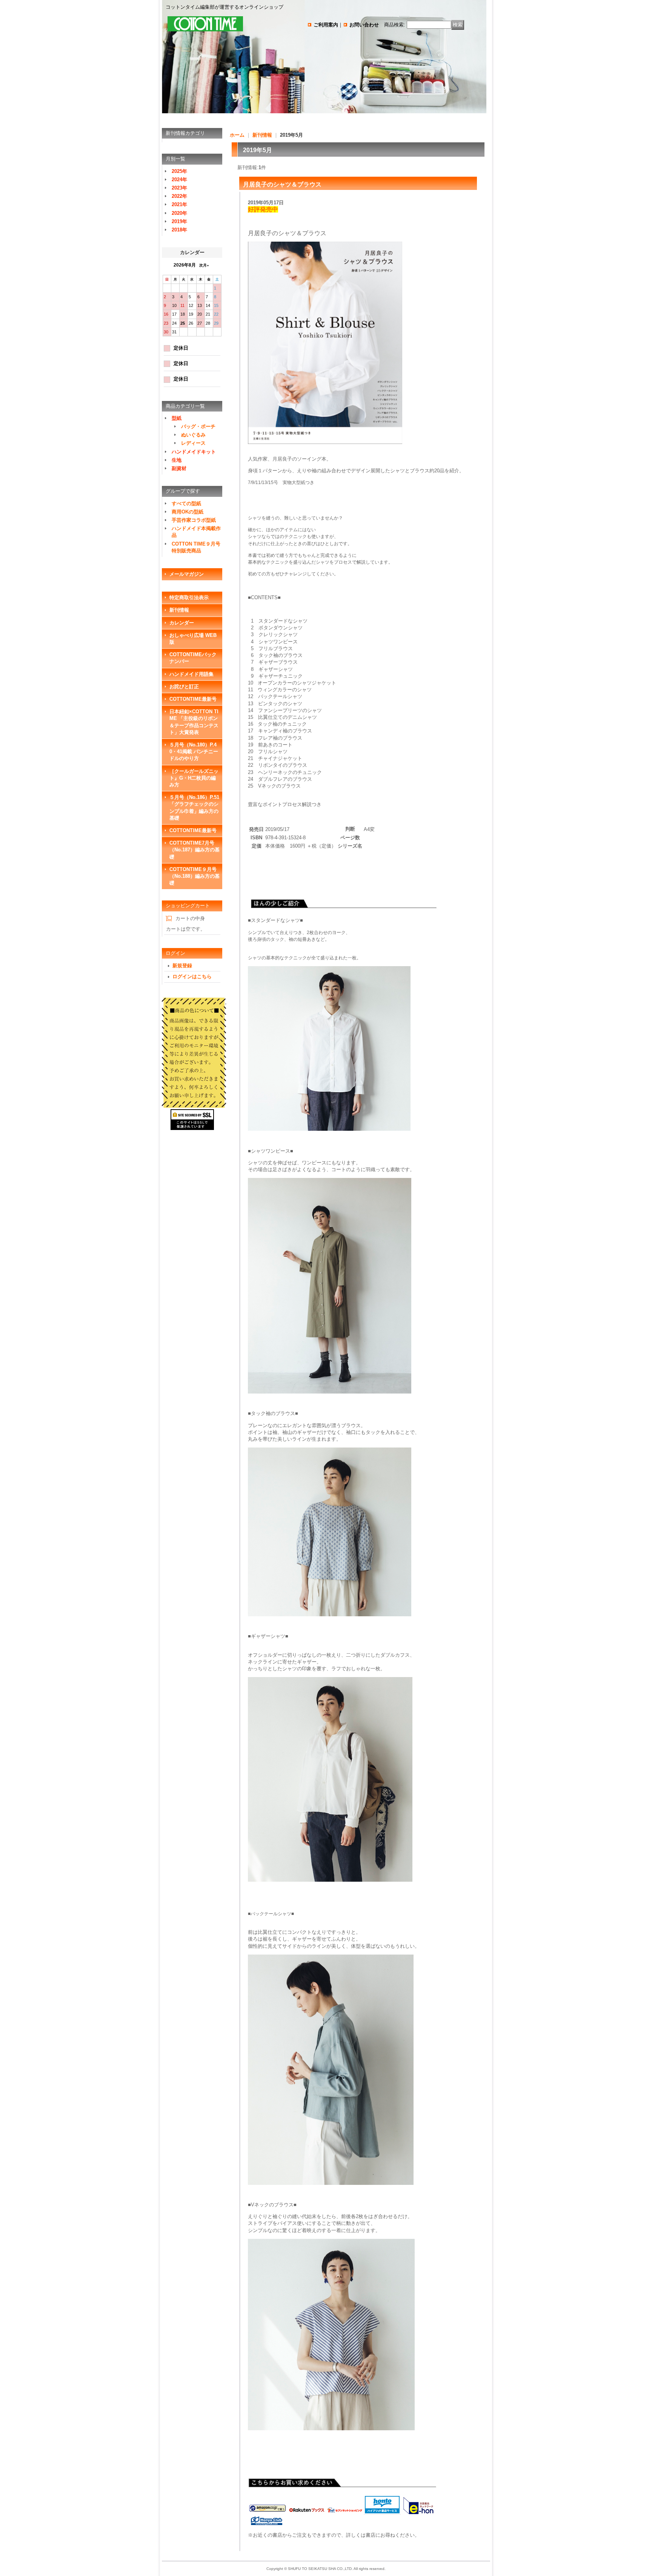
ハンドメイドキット (194, 452)
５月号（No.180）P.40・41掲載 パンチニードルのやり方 (194, 752)
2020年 (179, 213)
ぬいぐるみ (193, 435)
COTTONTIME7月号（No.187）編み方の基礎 (195, 850)
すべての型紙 (186, 503)
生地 (177, 460)
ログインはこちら (192, 977)
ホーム (237, 135)
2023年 (179, 188)
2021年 (179, 204)
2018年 (179, 230)
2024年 (179, 180)
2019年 (179, 221)
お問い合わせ (364, 25)
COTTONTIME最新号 (193, 699)
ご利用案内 (326, 25)
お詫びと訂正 (184, 687)
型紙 (177, 418)
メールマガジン (187, 574)
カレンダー (182, 623)
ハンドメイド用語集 (191, 674)
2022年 (179, 196)
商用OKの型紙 (188, 512)
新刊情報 (179, 610)
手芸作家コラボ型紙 (194, 520)
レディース (193, 443)
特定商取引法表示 (189, 597)
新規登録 (182, 966)
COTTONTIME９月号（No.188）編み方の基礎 (195, 876)
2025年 (179, 171)
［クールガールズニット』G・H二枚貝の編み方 (194, 778)
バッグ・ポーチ (198, 426)
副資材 (179, 468)
